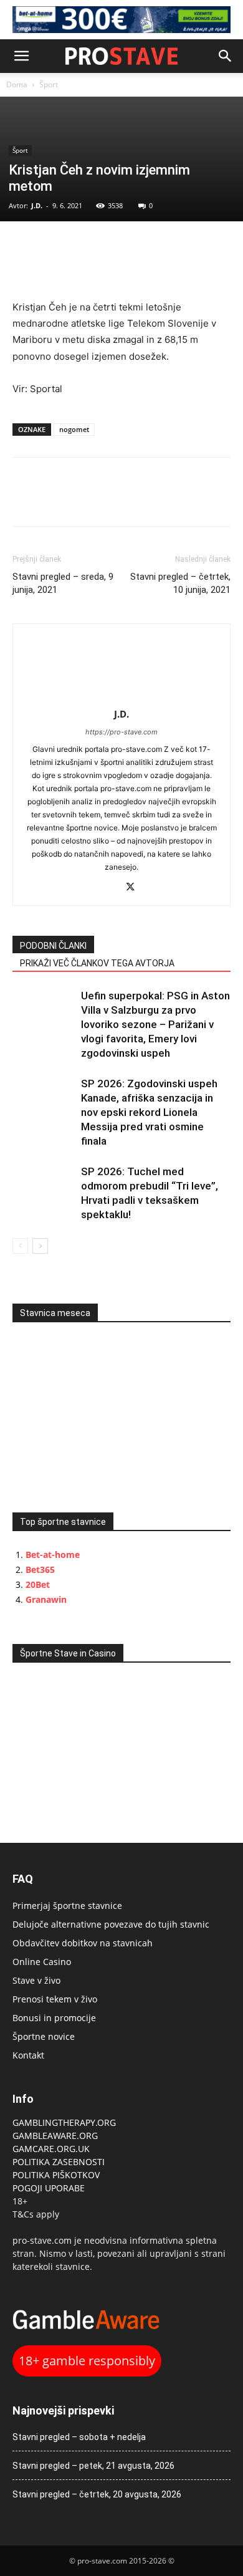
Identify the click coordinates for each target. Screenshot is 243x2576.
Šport (49, 84)
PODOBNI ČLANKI (53, 946)
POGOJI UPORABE (49, 2188)
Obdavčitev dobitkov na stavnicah (83, 1943)
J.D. (37, 205)
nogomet (74, 429)
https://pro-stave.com (121, 732)
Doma (17, 84)
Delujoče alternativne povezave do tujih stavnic (111, 1924)
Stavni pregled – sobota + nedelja (79, 2437)
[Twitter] (54, 247)
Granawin (46, 1599)
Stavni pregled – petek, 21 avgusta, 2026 (93, 2466)
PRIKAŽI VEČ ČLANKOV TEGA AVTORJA (97, 963)
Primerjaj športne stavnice (67, 1906)
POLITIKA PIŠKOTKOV (56, 2175)
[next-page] (40, 1246)
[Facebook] (25, 247)
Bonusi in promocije (54, 2018)
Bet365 (40, 1569)
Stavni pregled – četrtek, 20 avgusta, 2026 (97, 2494)
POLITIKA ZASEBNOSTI (59, 2162)
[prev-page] (20, 1246)
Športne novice (44, 2036)
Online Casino (42, 1962)
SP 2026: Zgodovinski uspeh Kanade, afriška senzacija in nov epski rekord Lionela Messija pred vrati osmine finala (149, 1112)
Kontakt (28, 2055)
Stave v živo (36, 1980)
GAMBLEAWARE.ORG (56, 2136)
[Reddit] (109, 888)
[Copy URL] (82, 247)
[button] (21, 56)
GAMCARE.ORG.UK (51, 2149)
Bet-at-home (53, 1555)
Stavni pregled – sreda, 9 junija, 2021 (63, 583)
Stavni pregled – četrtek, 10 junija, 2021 (180, 583)
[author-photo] (121, 697)
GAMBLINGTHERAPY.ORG (64, 2122)
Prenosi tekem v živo (55, 1999)
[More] (112, 247)
